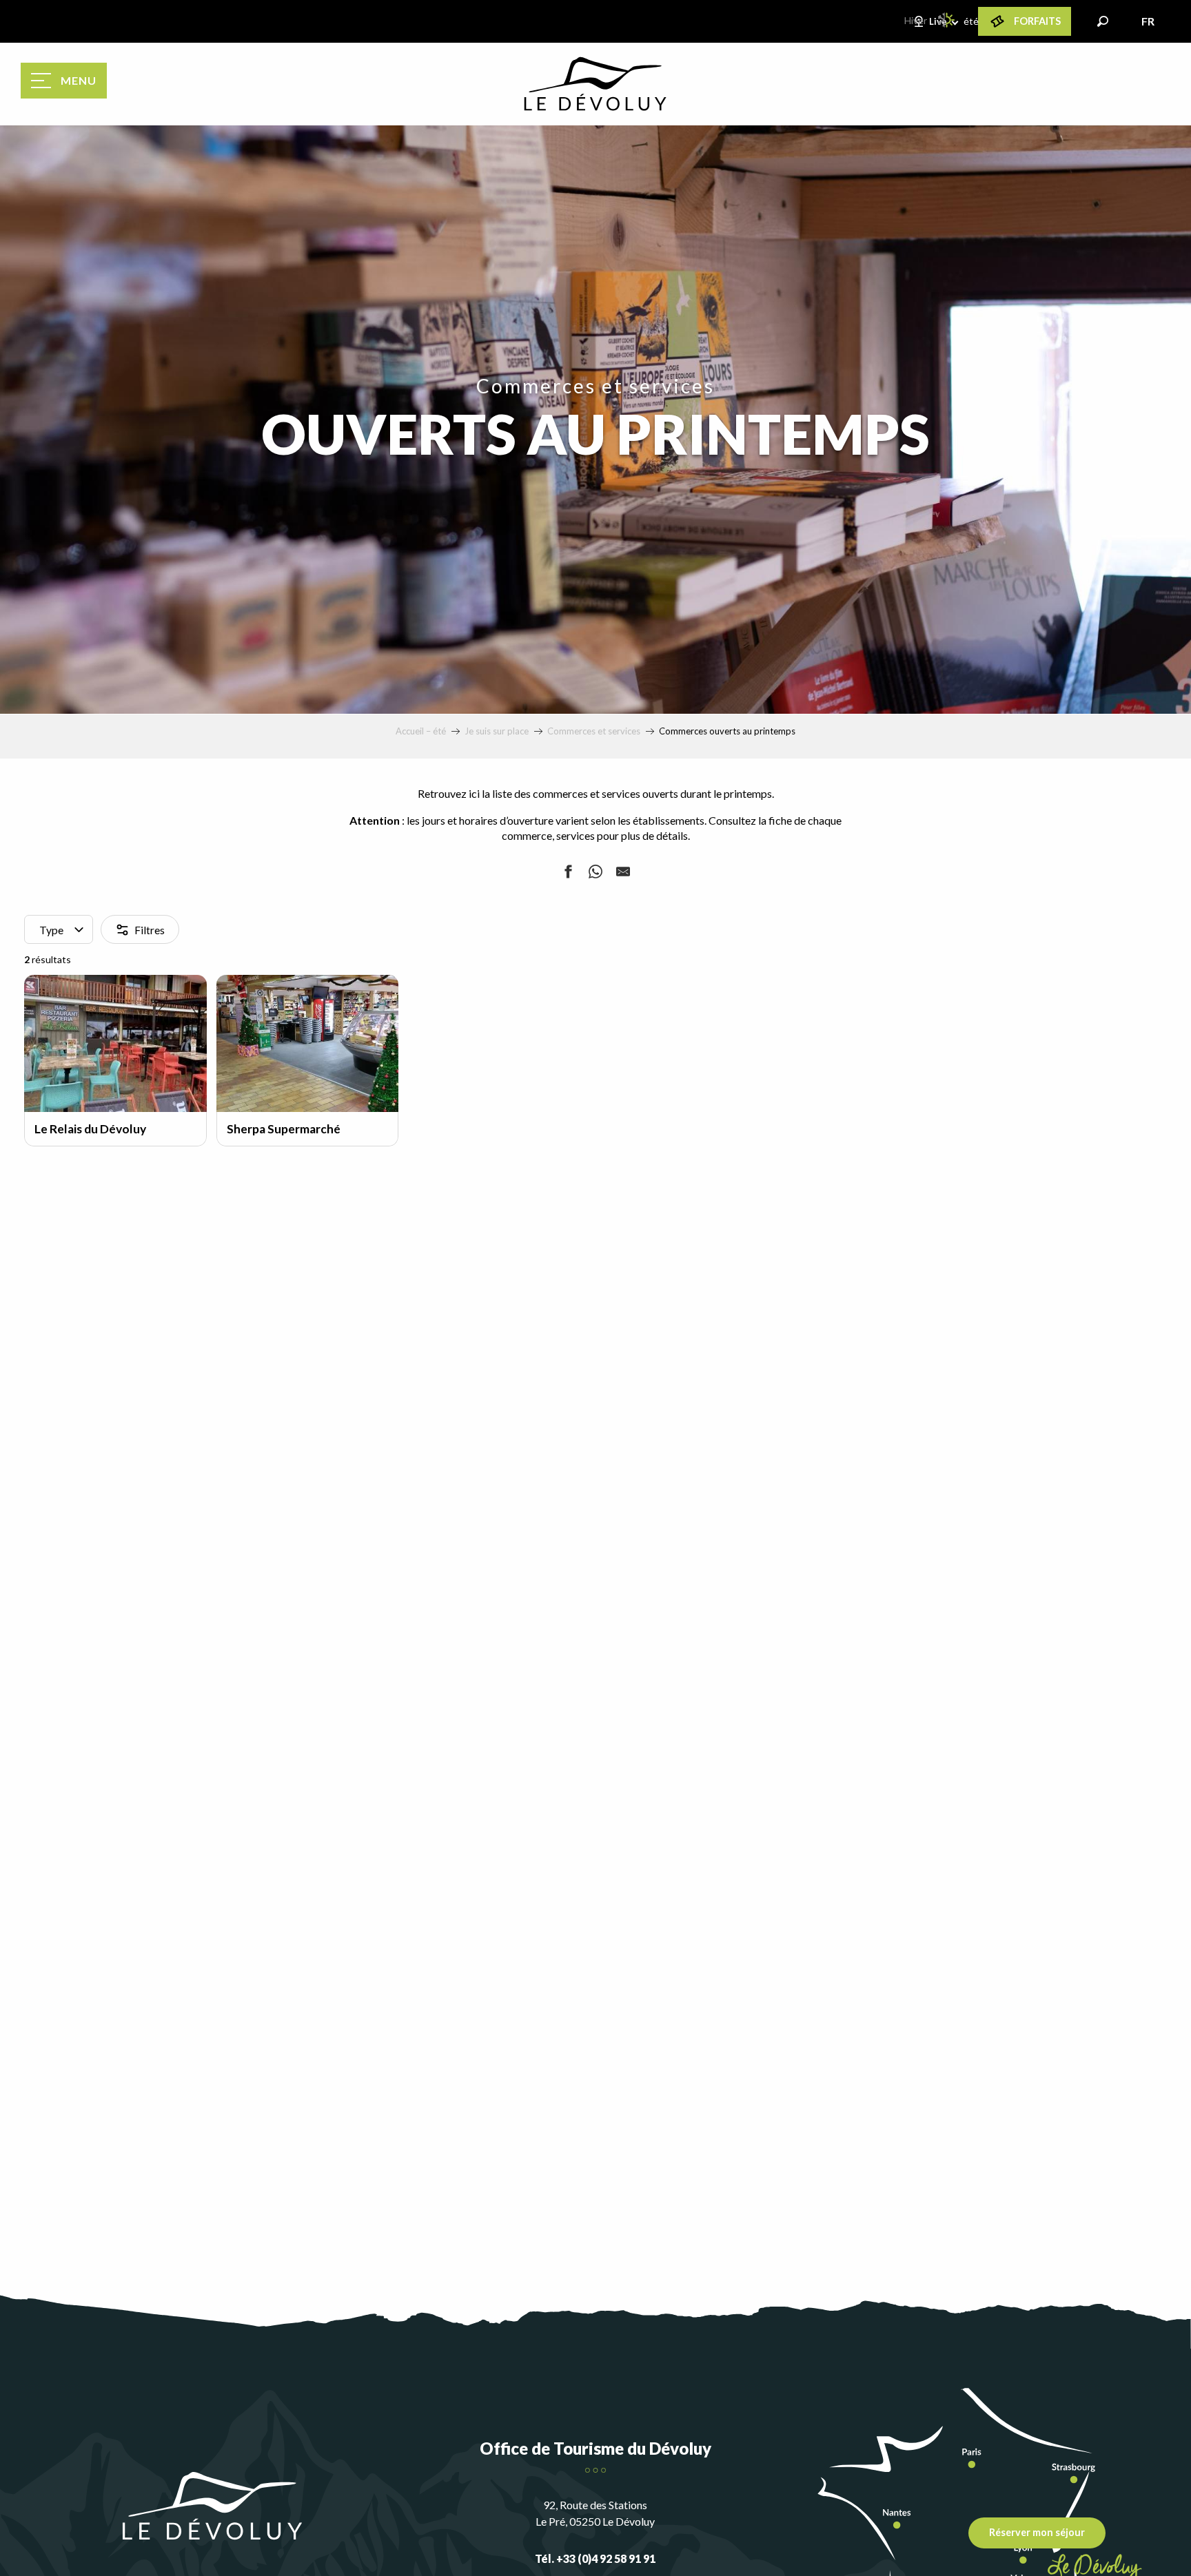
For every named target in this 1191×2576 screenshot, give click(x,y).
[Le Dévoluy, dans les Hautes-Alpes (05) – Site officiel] (595, 84)
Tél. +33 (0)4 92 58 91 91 (595, 2558)
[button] (1103, 21)
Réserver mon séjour (1037, 2532)
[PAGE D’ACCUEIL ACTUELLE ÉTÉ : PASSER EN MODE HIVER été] (947, 20)
